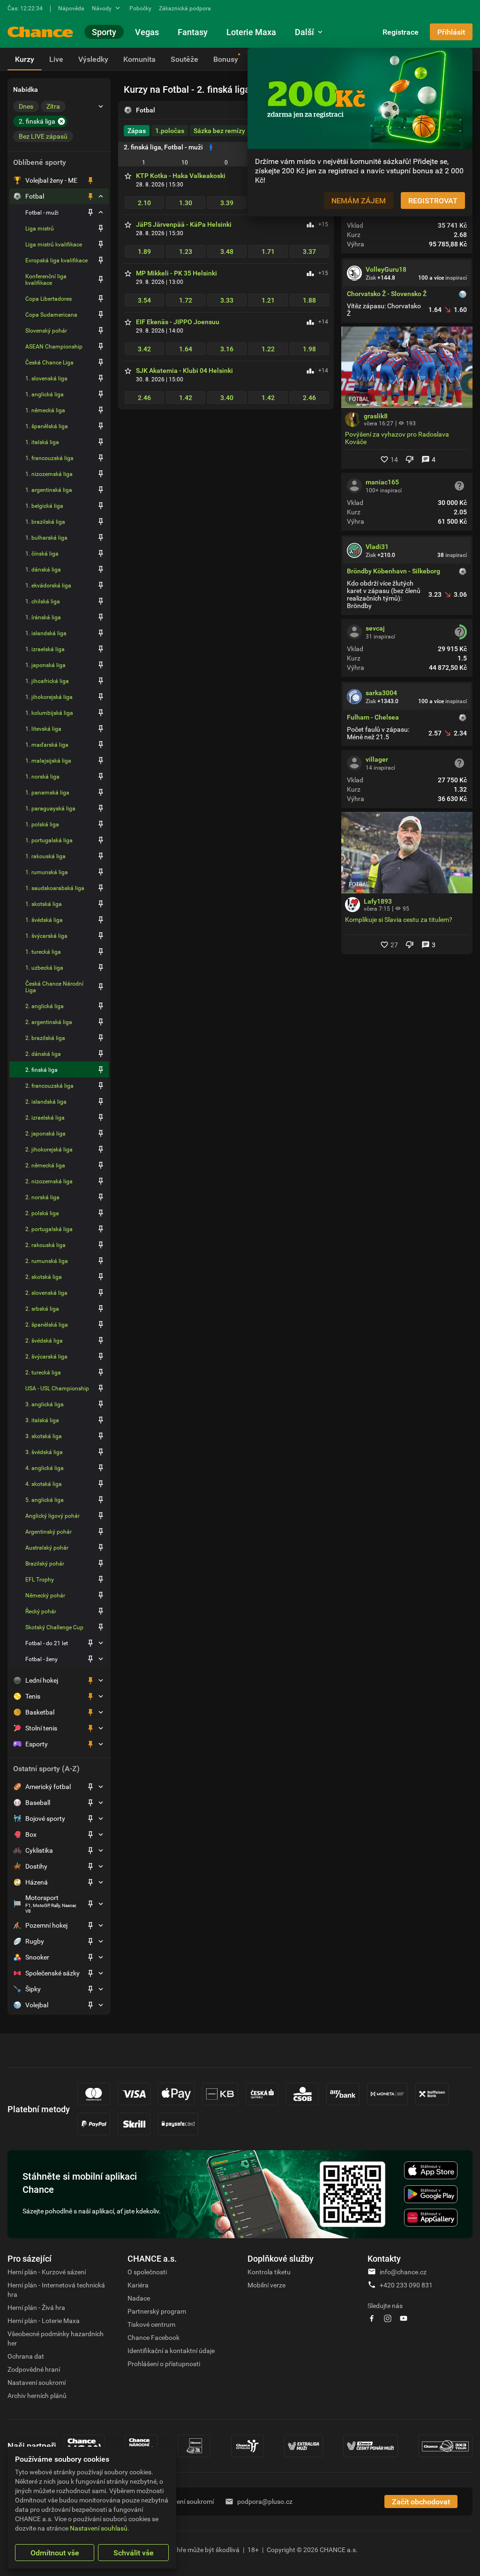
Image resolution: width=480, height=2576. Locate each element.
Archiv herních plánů (37, 2395)
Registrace (401, 32)
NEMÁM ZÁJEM (359, 200)
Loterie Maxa (251, 32)
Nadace (139, 2298)
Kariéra (138, 2285)
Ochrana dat (26, 2356)
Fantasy (193, 32)
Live (56, 59)
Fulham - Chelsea (373, 717)
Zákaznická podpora (185, 8)
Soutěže (184, 59)
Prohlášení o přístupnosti (164, 2364)
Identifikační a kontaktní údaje (171, 2350)
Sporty (104, 32)
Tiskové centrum (151, 2324)
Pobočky (140, 8)
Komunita (139, 59)
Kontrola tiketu (269, 2272)
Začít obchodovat (421, 2502)
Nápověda (71, 8)
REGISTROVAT (433, 200)
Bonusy (226, 59)
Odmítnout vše (55, 2553)
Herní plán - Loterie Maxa (44, 2320)
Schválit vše (134, 2553)
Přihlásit (451, 32)
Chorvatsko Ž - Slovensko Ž (387, 294)
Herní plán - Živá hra (36, 2307)
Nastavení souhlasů (99, 2528)
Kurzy (25, 59)
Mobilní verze (266, 2285)
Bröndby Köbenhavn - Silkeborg (394, 571)
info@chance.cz (403, 2272)
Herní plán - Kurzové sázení (47, 2272)
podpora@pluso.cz (265, 2501)
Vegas (147, 32)
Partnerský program (157, 2311)
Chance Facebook (154, 2337)
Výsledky (93, 59)
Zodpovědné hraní (34, 2369)
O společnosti (147, 2272)
